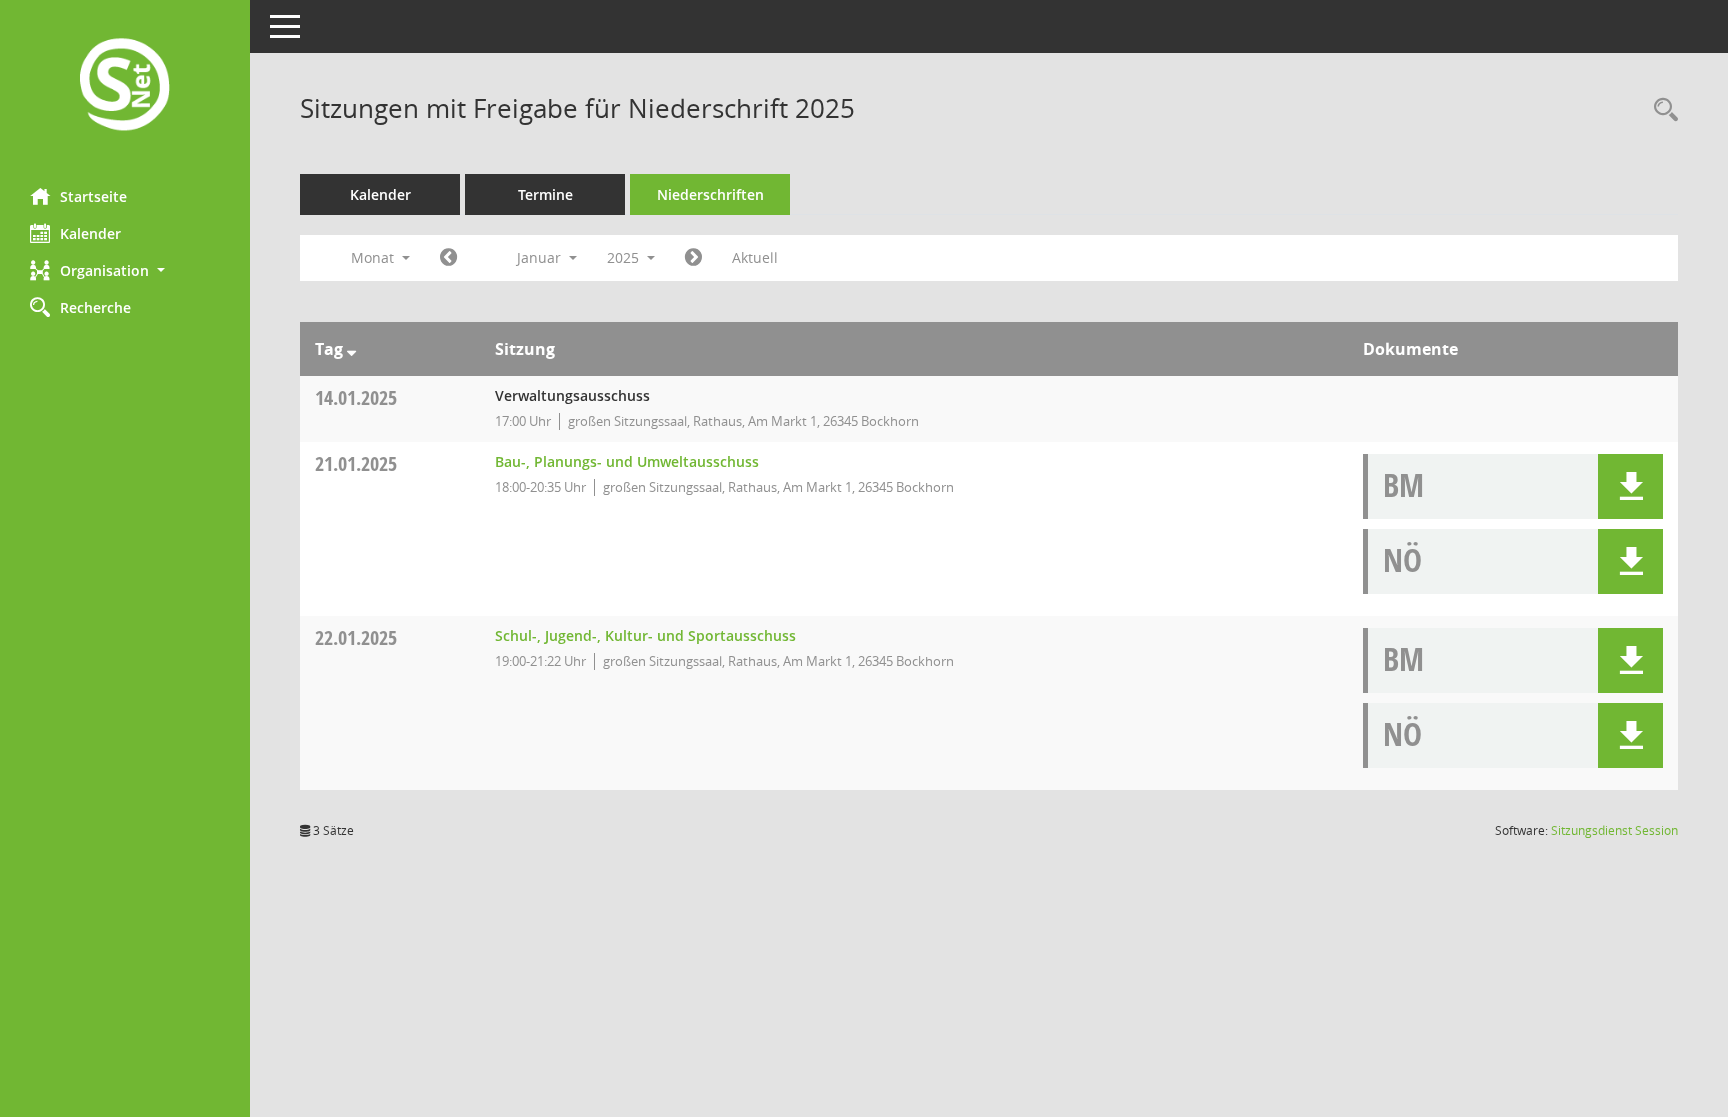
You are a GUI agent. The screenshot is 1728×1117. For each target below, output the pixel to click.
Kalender (90, 233)
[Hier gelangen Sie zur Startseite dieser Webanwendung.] (125, 86)
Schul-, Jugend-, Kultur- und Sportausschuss (645, 635)
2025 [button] (625, 257)
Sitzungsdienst (1614, 830)
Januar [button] (541, 257)
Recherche (95, 307)
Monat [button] (374, 257)
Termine (545, 194)
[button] (125, 270)
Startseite (93, 196)
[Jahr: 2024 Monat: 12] (448, 258)
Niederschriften (710, 194)
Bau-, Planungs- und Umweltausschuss (627, 461)
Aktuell (755, 257)
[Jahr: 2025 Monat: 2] (693, 258)
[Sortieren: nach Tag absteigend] (351, 349)
